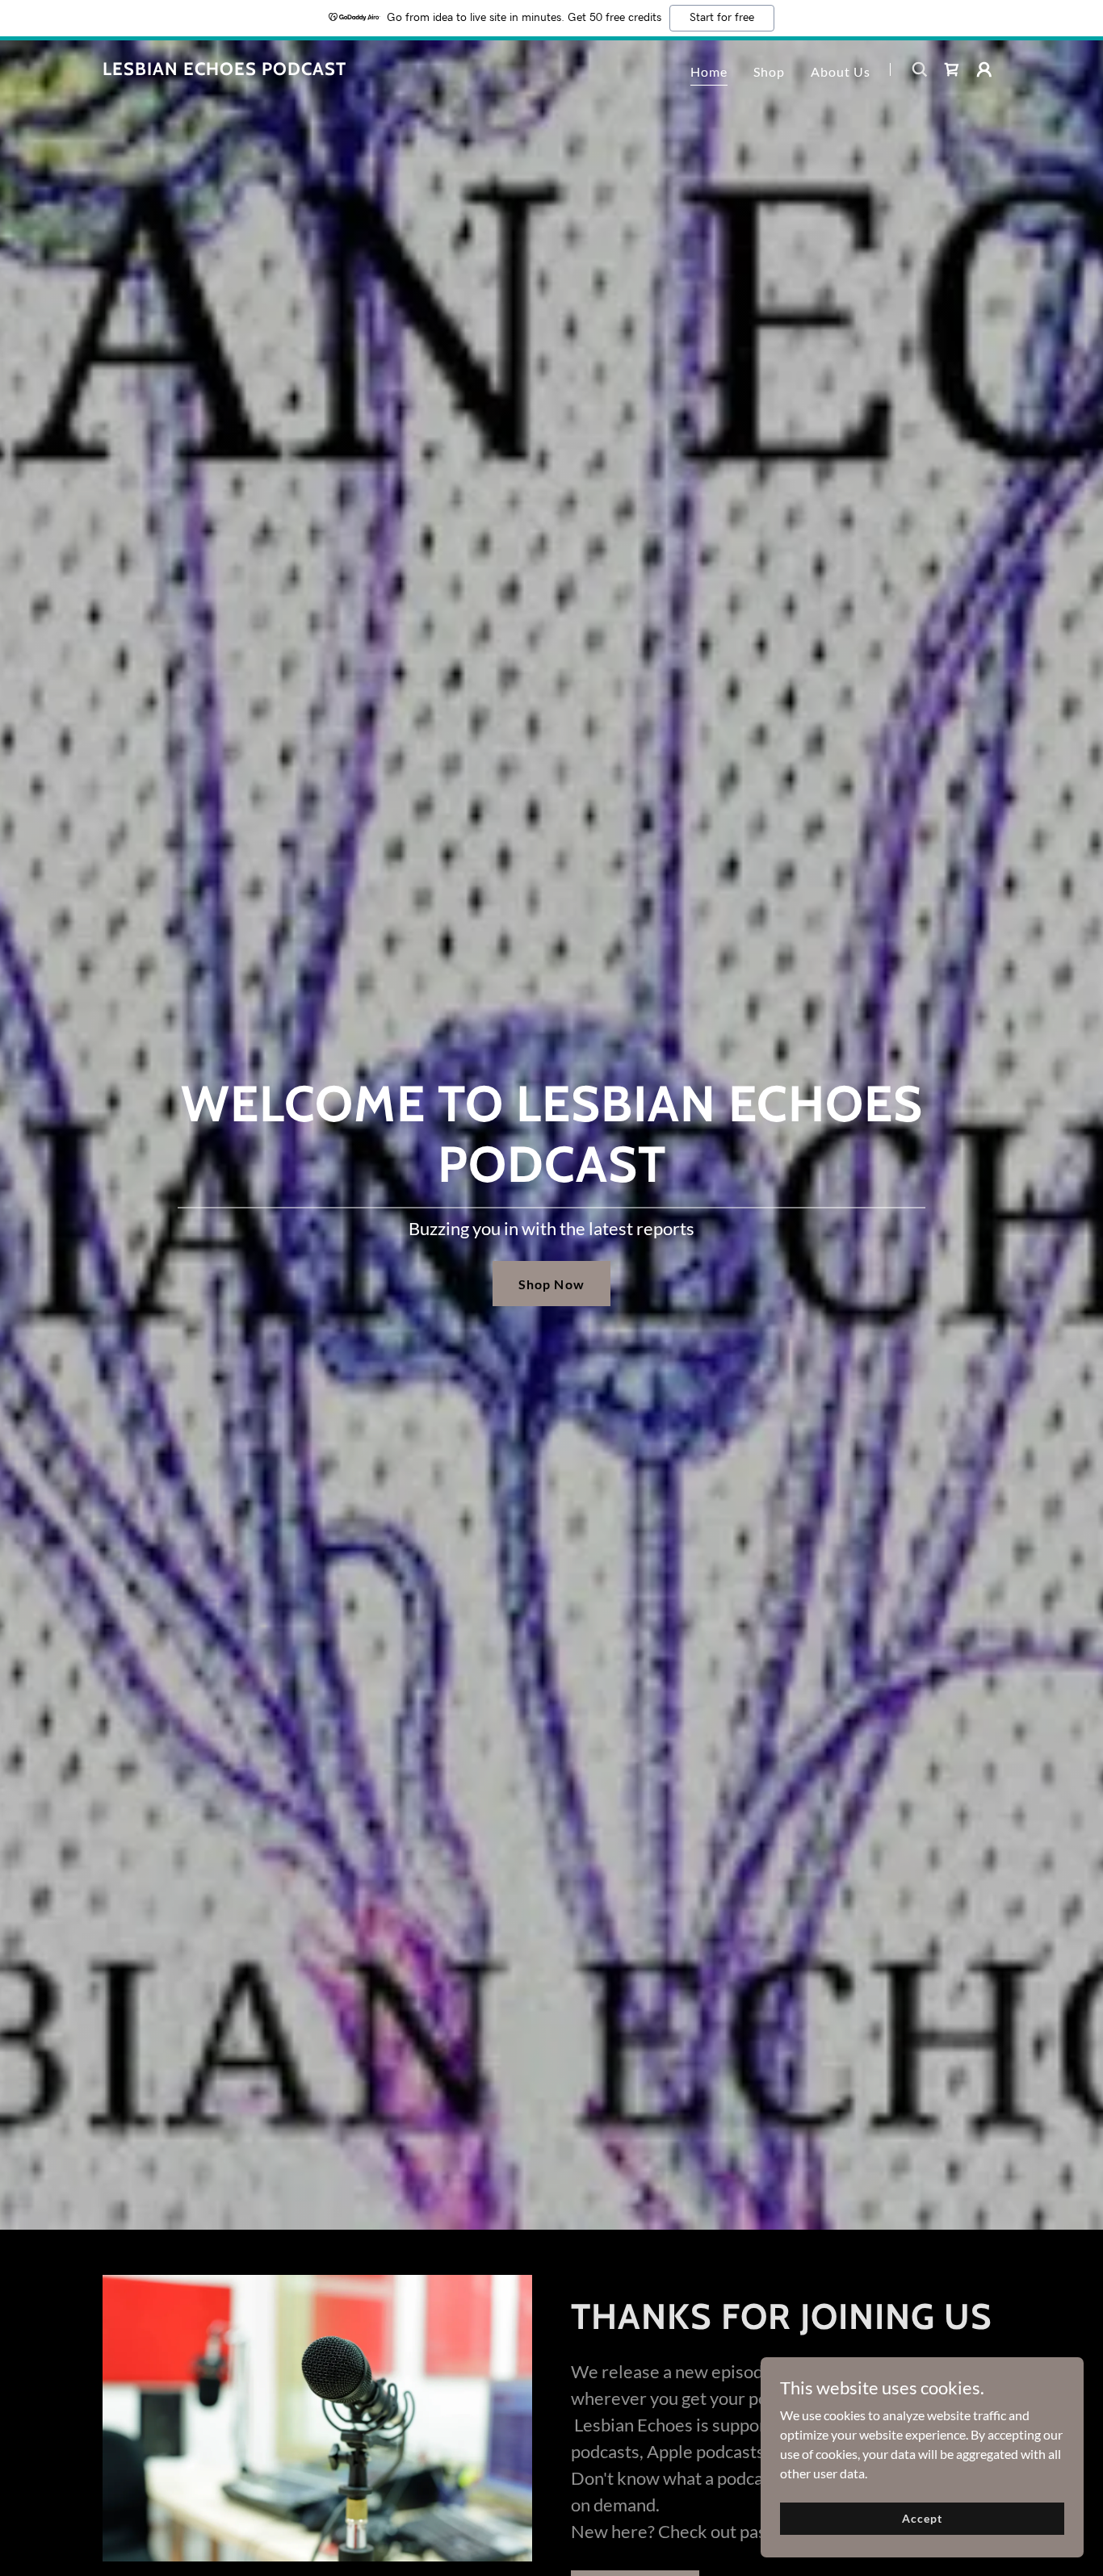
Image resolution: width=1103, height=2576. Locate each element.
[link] (224, 70)
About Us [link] (841, 71)
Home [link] (709, 71)
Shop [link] (769, 71)
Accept (922, 2518)
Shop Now (551, 1284)
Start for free (722, 18)
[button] (984, 69)
